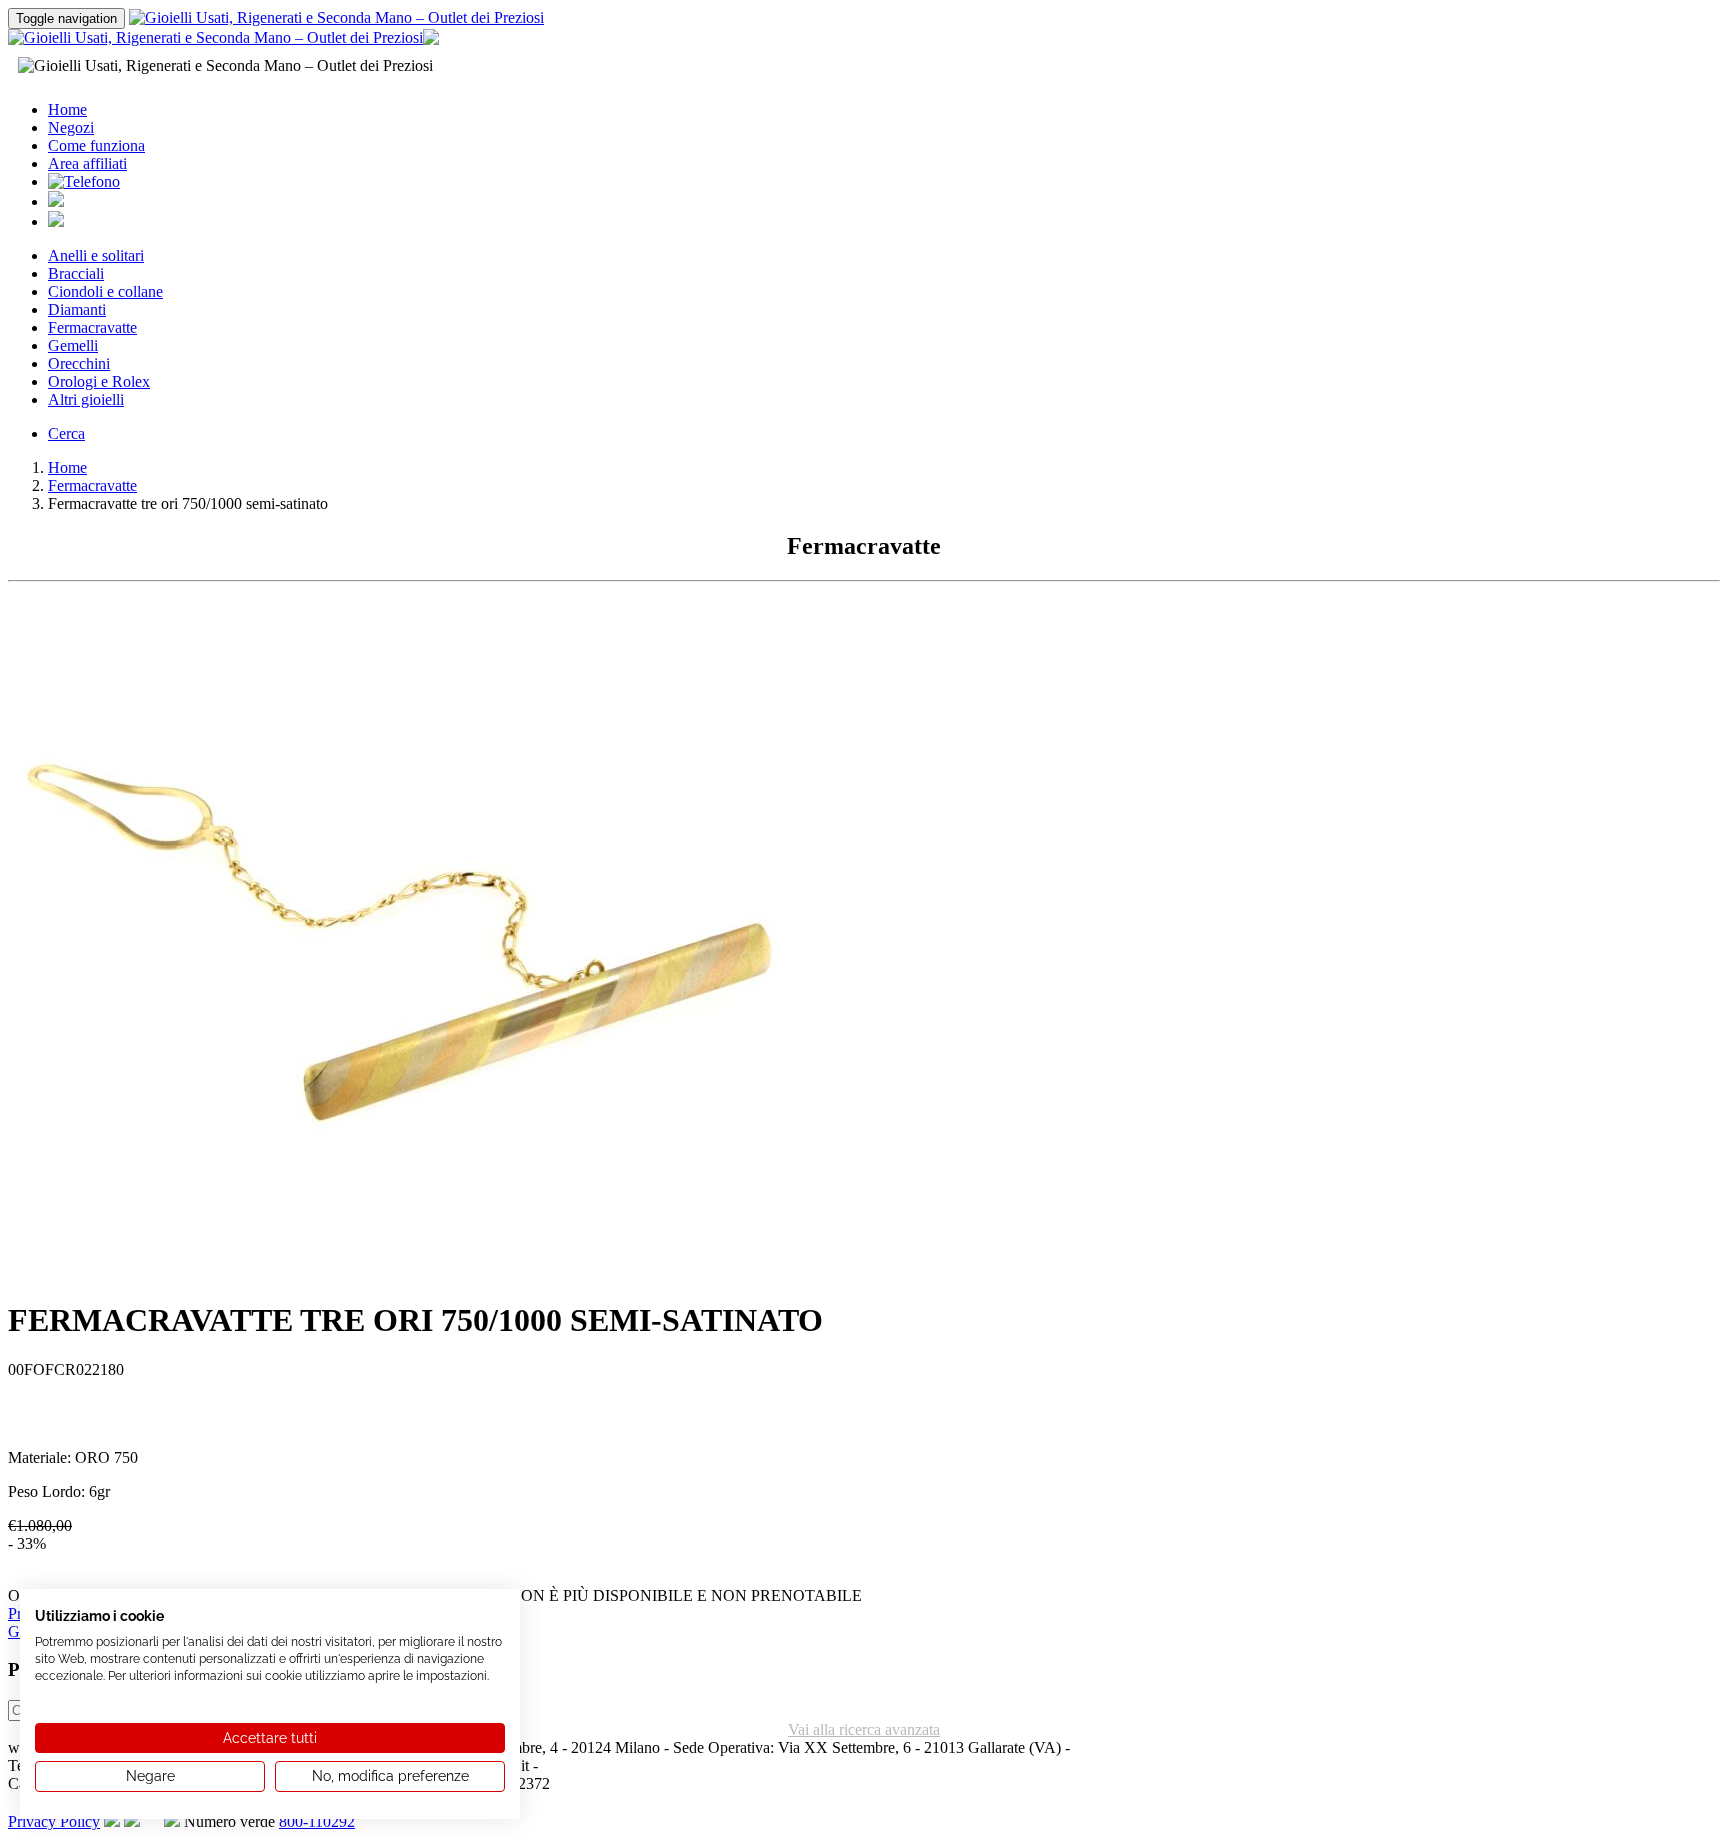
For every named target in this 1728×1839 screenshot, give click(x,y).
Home (67, 109)
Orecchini (79, 363)
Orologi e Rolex (99, 381)
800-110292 (317, 1821)
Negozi (71, 127)
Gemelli (73, 345)
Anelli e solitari (96, 255)
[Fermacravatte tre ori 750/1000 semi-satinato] (408, 1275)
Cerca (66, 433)
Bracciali (76, 273)
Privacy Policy (54, 1821)
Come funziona (96, 145)
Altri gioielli (86, 399)
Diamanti (77, 309)
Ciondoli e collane (105, 291)
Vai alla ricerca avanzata (864, 1729)
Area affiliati (87, 163)
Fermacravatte (92, 327)
